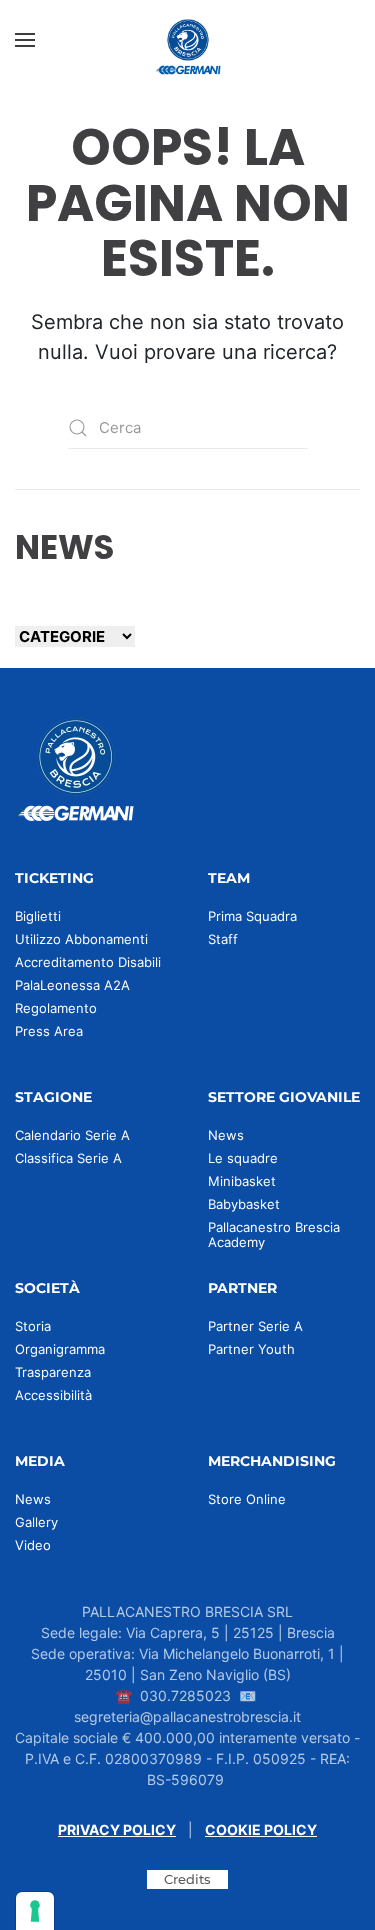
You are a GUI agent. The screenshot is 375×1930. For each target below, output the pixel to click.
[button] (25, 40)
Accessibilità (53, 1395)
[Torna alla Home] (188, 40)
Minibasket (242, 1181)
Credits (187, 1879)
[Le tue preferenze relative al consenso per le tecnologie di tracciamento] (35, 1911)
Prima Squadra (252, 916)
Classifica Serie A (68, 1158)
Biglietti (38, 916)
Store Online (247, 1499)
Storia (33, 1326)
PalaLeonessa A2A (72, 985)
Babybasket (244, 1204)
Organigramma (60, 1349)
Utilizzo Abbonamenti (81, 939)
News (226, 1135)
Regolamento (56, 1008)
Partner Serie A (255, 1326)
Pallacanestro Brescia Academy (274, 1234)
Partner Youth (251, 1349)
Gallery (36, 1522)
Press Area (49, 1031)
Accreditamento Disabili (88, 962)
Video (33, 1545)
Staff (223, 939)
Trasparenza (53, 1372)
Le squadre (243, 1158)
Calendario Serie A (72, 1135)
